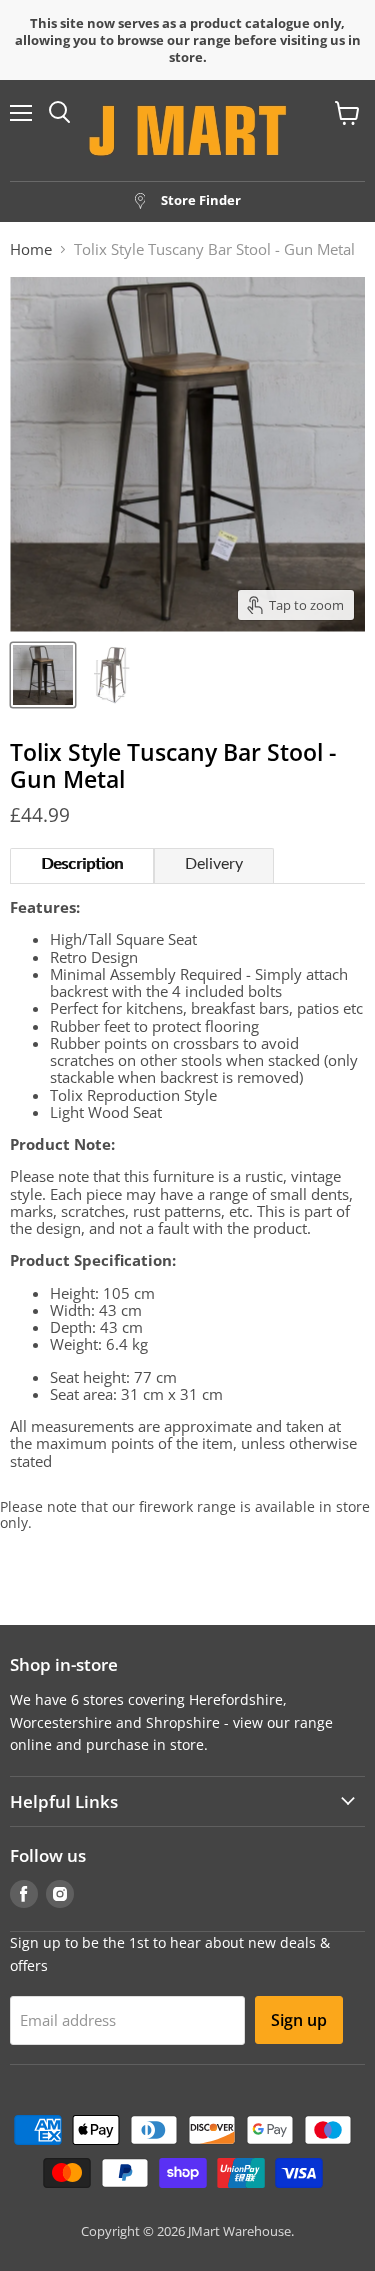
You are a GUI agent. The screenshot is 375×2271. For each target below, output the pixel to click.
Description (82, 864)
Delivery (214, 864)
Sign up (299, 2020)
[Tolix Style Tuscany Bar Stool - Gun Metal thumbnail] (43, 675)
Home (31, 249)
